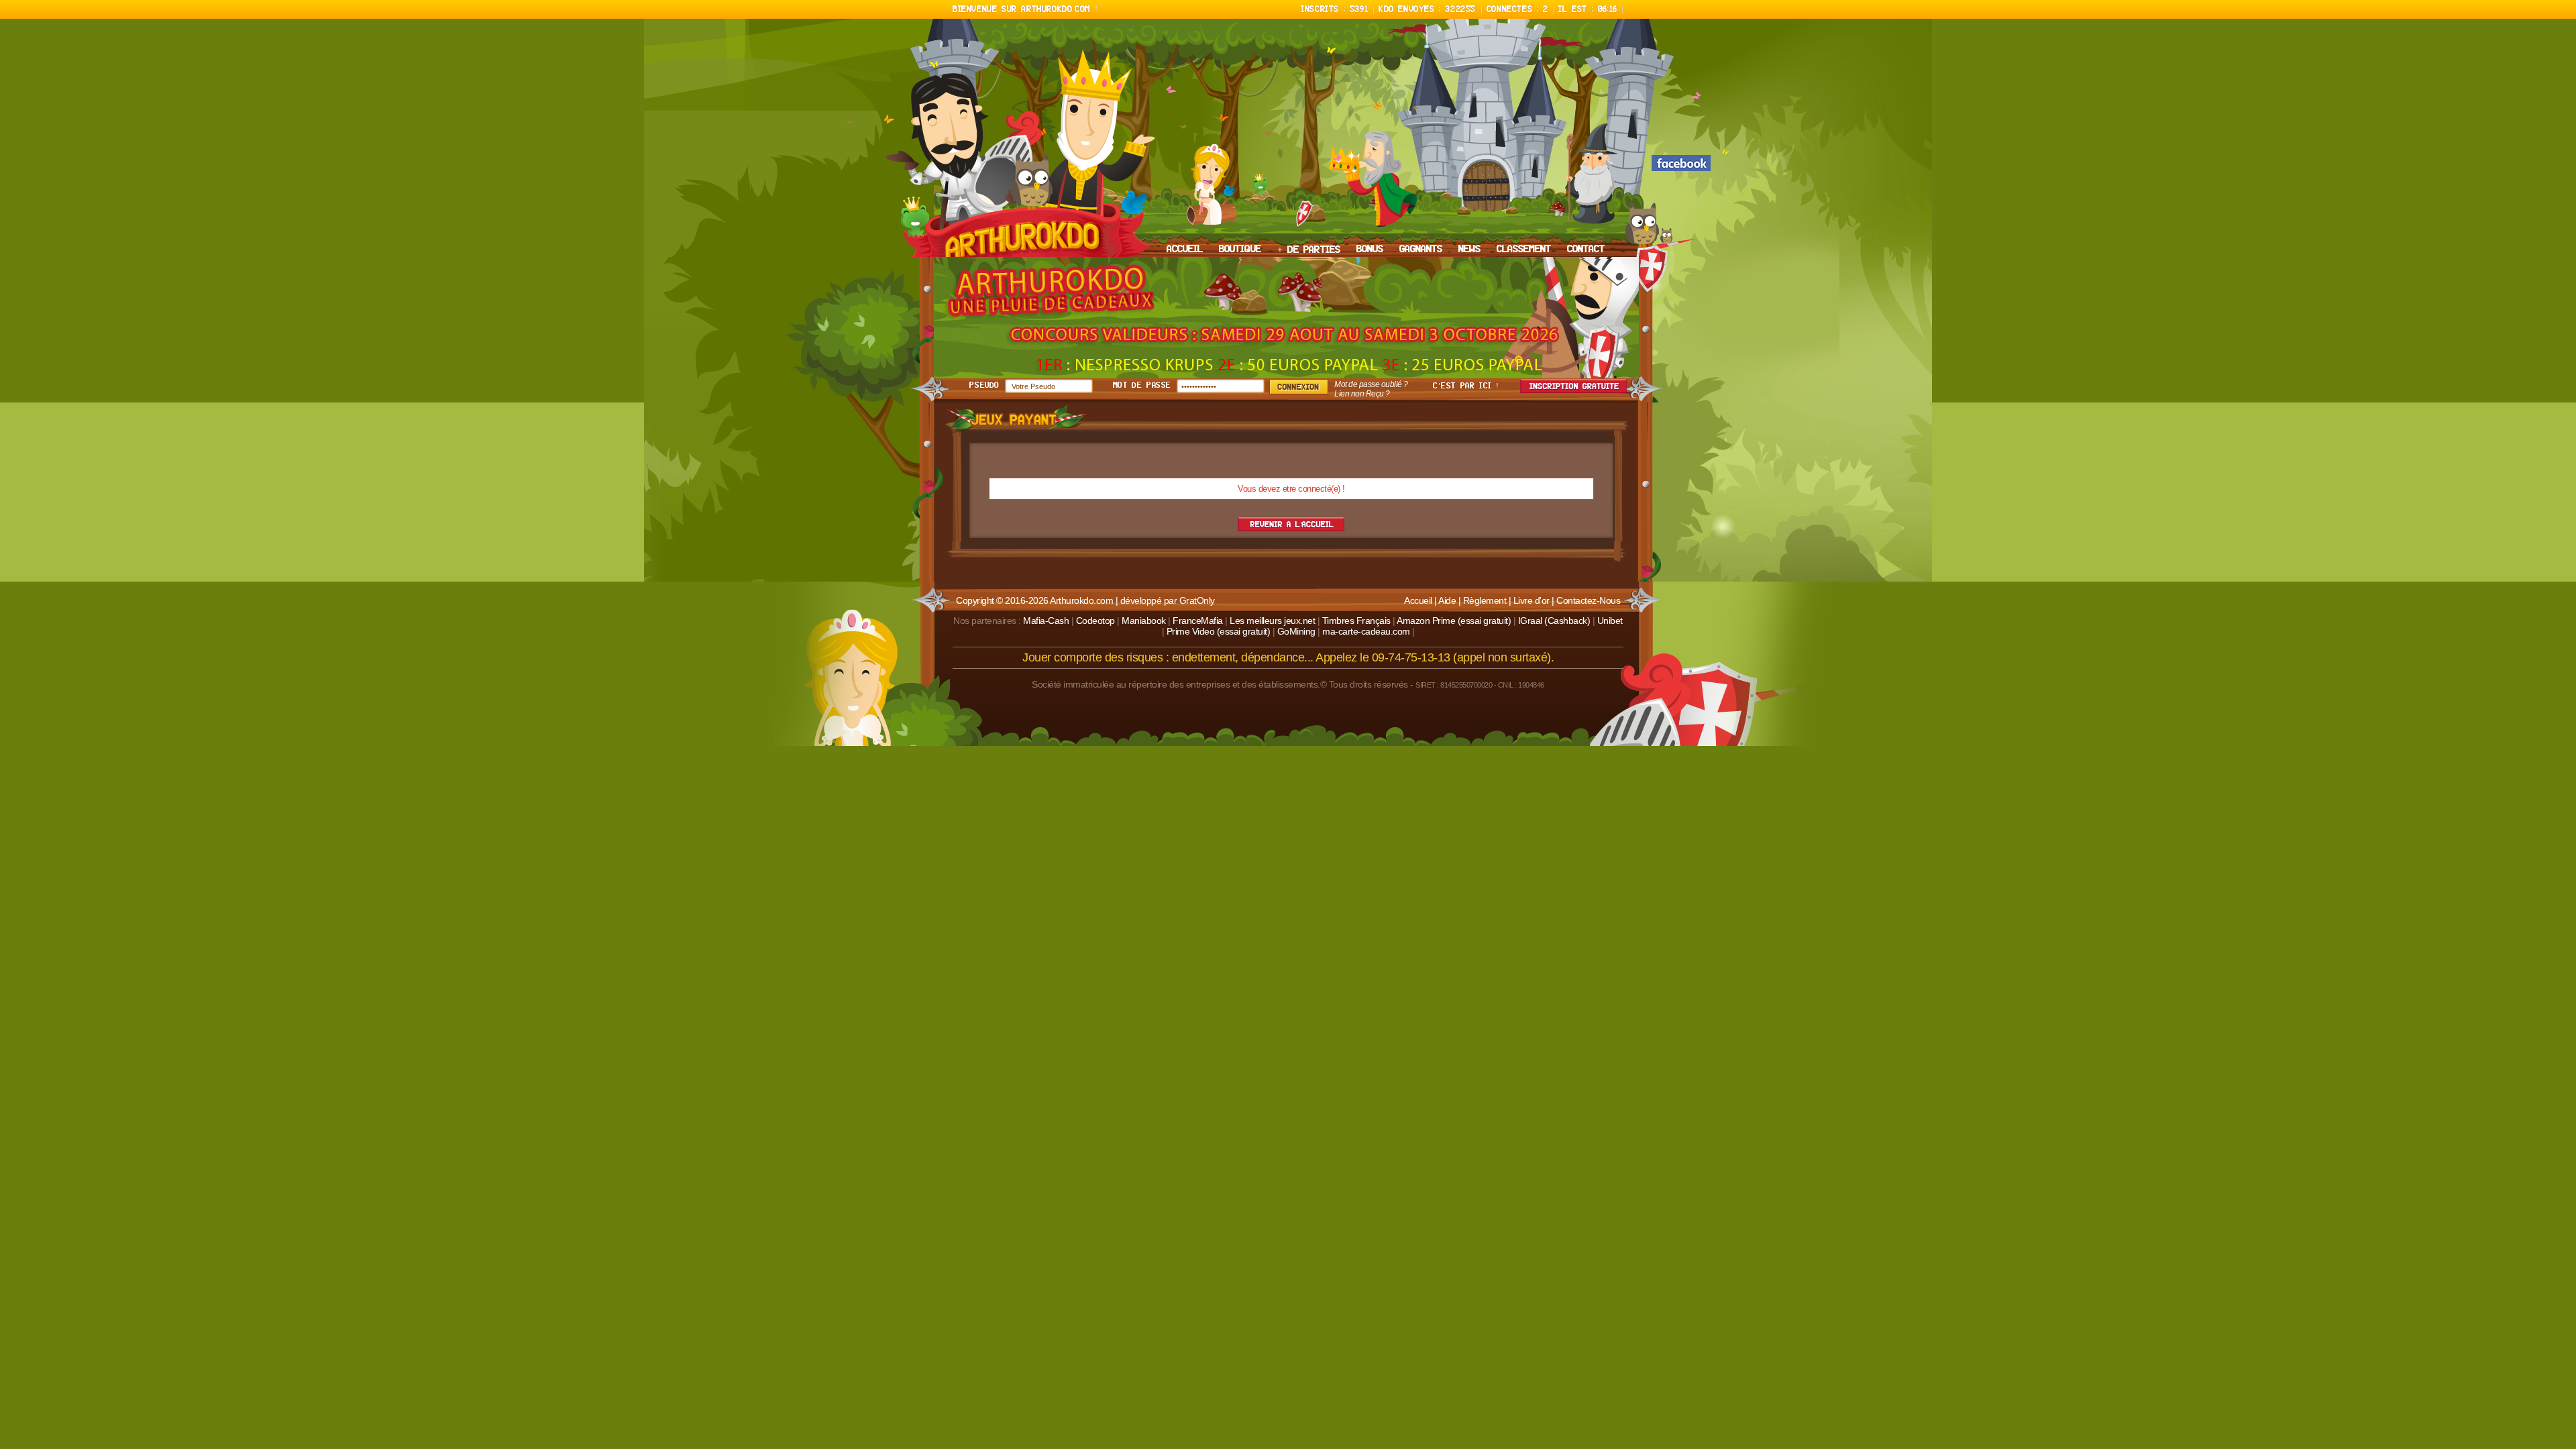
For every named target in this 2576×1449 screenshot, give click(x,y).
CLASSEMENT (1524, 250)
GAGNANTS (1421, 250)
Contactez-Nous (1588, 600)
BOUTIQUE (1240, 250)
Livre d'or (1532, 600)
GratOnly (1197, 600)
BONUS (1370, 250)
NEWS (1469, 250)
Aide (1447, 600)
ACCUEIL (1185, 250)
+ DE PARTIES (1309, 250)
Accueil (1418, 600)
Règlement (1485, 600)
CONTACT (1586, 250)
